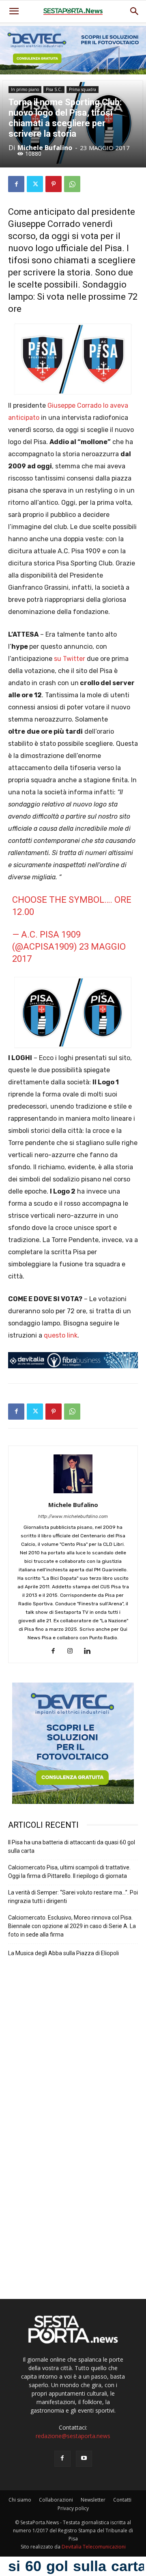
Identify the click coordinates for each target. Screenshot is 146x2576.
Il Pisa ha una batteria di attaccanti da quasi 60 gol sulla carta (72, 1847)
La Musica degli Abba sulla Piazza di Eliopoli (63, 1953)
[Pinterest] (54, 184)
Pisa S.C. (54, 89)
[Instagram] (73, 1651)
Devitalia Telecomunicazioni (94, 2547)
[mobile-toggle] (14, 11)
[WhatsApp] (72, 184)
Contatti (122, 2500)
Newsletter (93, 2500)
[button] (135, 11)
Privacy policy (73, 2508)
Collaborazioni (56, 2500)
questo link (61, 1335)
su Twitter (70, 659)
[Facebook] (16, 184)
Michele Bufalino (45, 148)
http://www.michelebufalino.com (73, 1517)
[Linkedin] (90, 1651)
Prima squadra (83, 89)
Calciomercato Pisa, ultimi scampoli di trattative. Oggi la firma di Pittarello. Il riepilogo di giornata (69, 1872)
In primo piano (25, 89)
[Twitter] (35, 184)
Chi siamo (20, 2500)
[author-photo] (73, 1493)
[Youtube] (84, 2459)
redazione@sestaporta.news (73, 2436)
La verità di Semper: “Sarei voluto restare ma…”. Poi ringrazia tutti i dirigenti (73, 1897)
